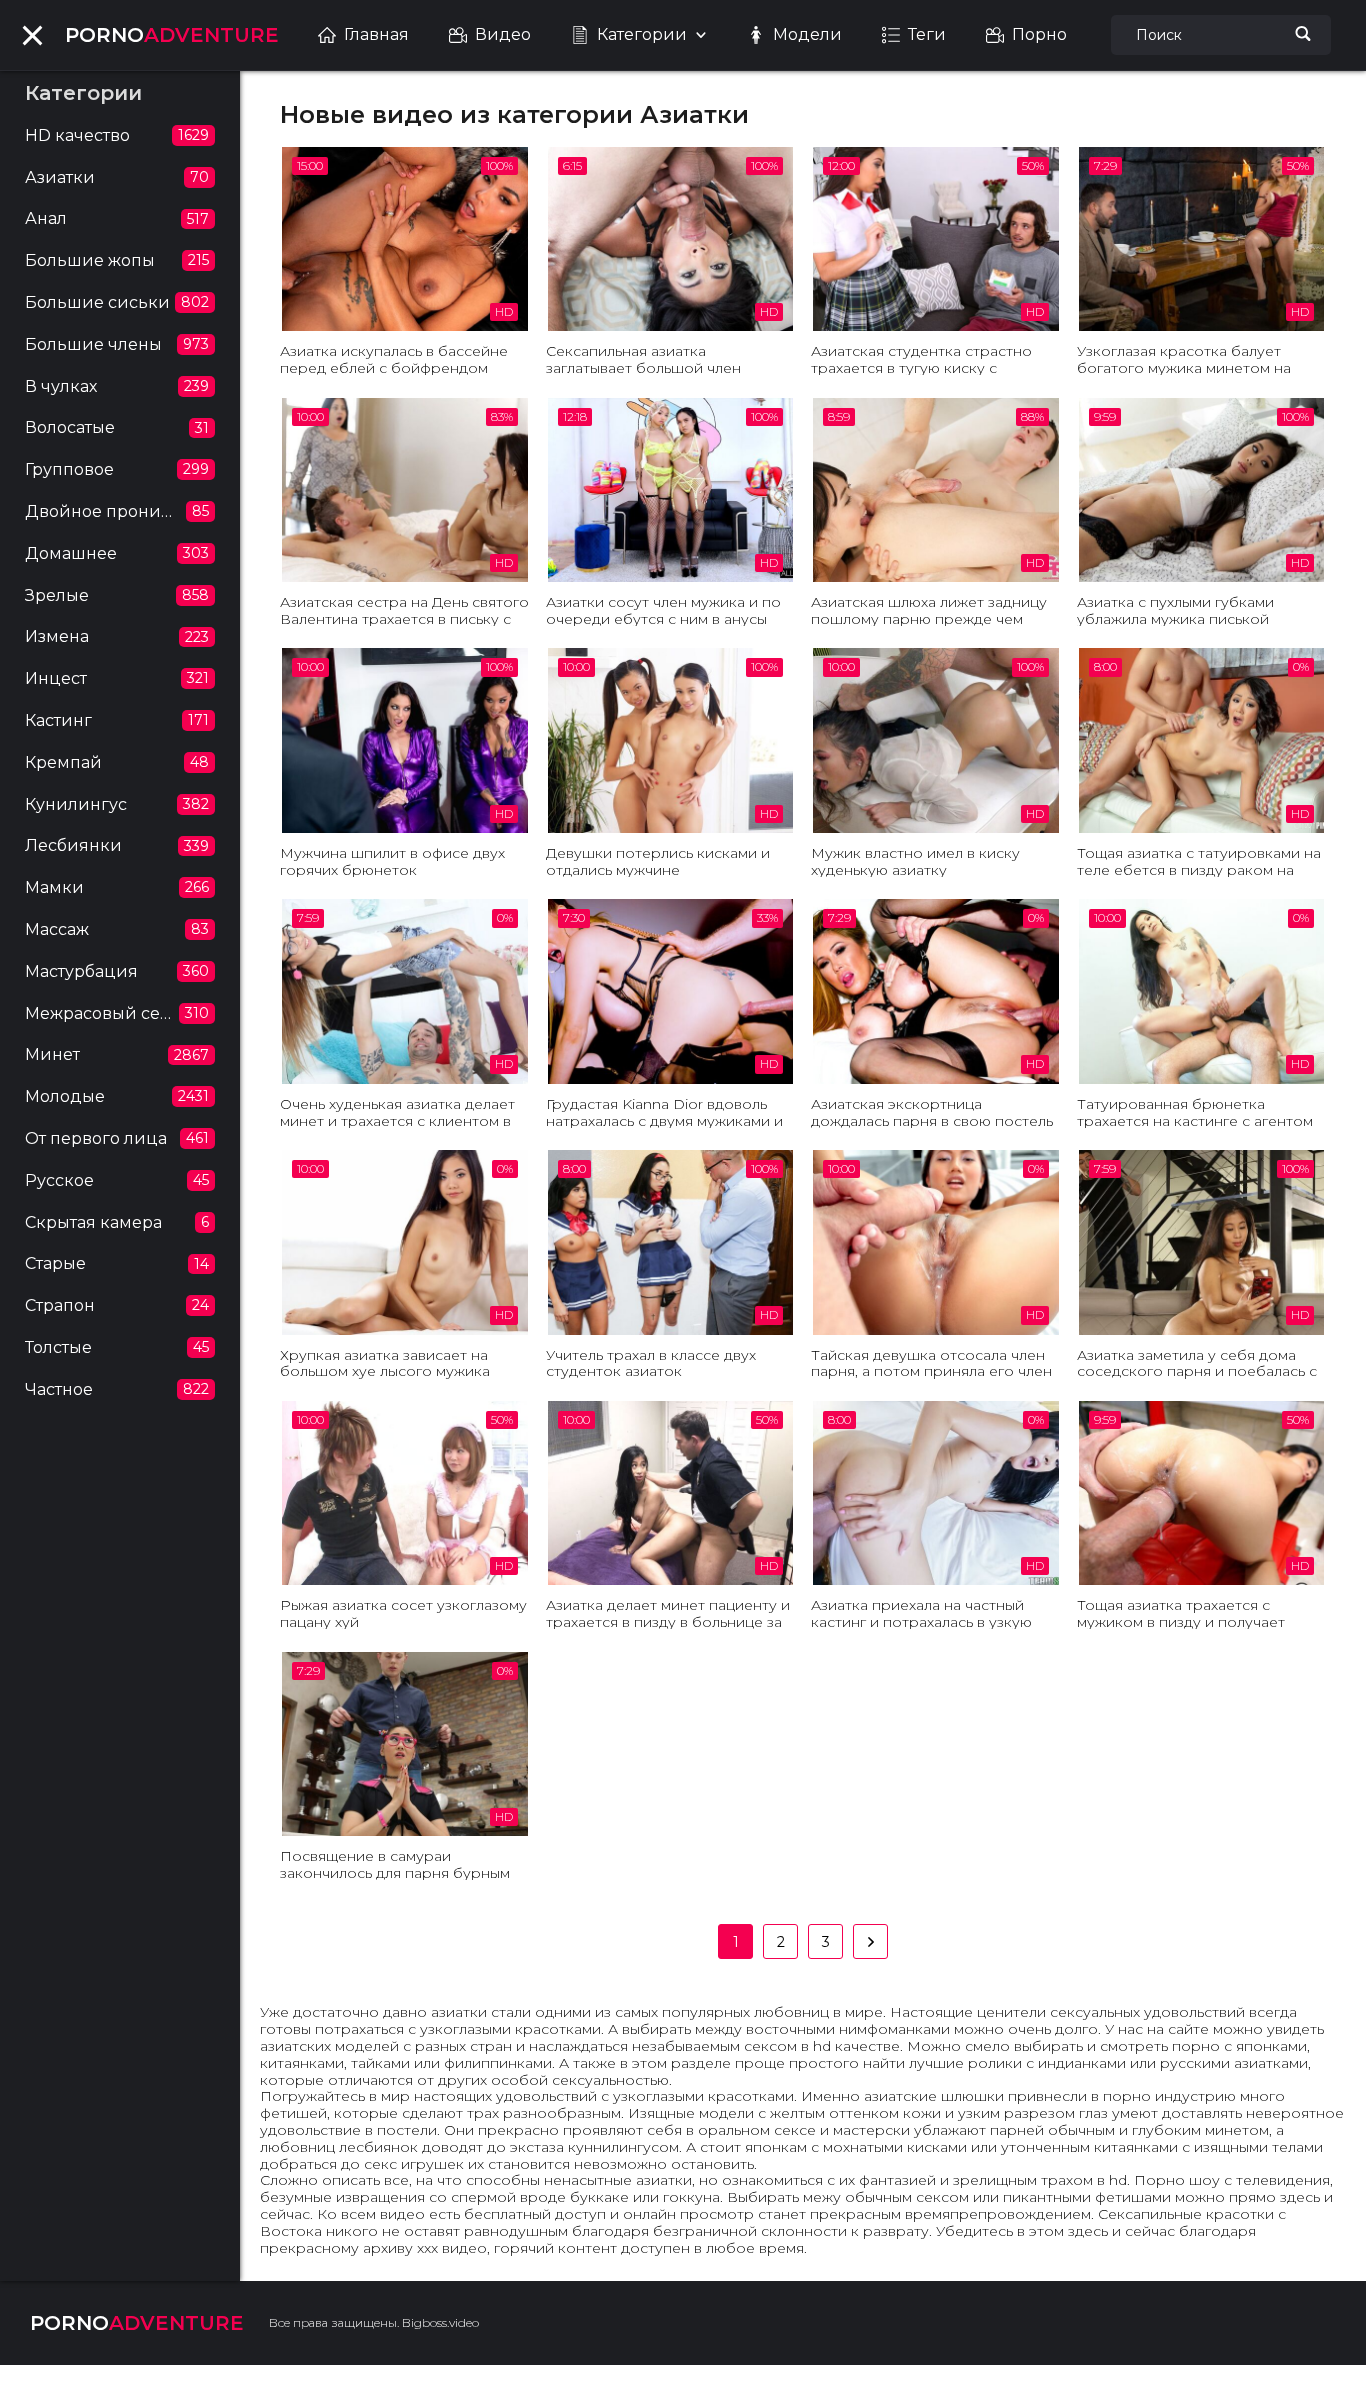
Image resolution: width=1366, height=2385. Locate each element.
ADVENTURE (172, 35)
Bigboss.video (440, 2322)
